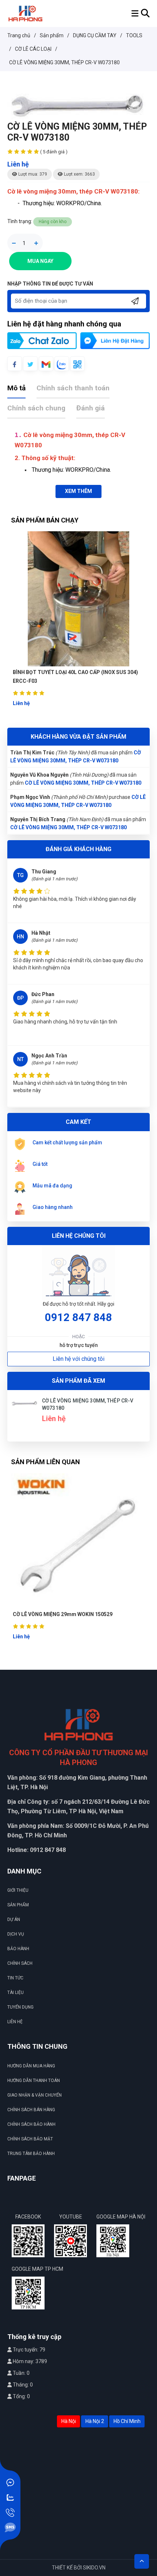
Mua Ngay (40, 261)
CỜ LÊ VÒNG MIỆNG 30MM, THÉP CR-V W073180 (83, 761)
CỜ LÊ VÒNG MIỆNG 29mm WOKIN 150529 (63, 1614)
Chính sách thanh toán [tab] (73, 388)
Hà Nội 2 (95, 2421)
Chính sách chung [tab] (36, 408)
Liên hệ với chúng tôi (78, 1359)
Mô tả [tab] (16, 388)
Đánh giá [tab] (91, 408)
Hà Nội (69, 2421)
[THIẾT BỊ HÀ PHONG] (25, 13)
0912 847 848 (78, 1317)
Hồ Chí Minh (127, 2421)
